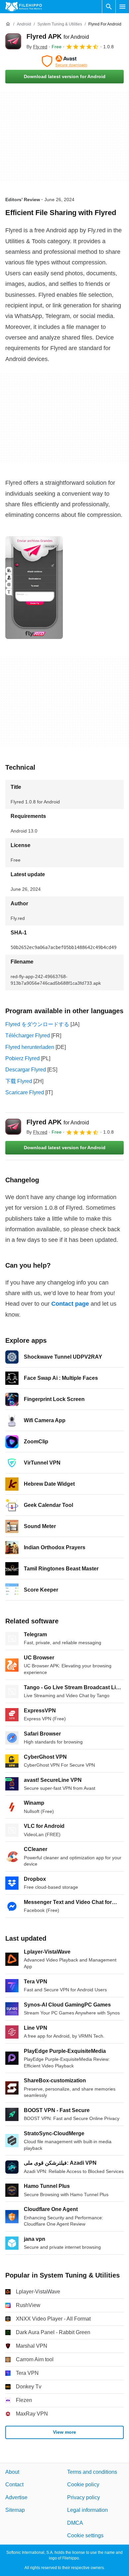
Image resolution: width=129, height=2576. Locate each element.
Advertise (16, 2497)
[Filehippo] (24, 7)
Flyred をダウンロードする (37, 1024)
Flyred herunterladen (30, 1047)
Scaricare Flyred (25, 1092)
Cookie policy (83, 2485)
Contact (14, 2485)
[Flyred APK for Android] (13, 41)
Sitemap (15, 2510)
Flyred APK (58, 36)
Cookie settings (85, 2535)
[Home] (8, 24)
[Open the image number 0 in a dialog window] (34, 588)
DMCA (75, 2523)
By (37, 47)
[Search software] (109, 7)
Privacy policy (84, 2497)
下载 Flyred (19, 1081)
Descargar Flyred (26, 1070)
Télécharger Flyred (28, 1036)
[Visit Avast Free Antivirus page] (64, 61)
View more (64, 2432)
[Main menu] (122, 7)
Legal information (87, 2510)
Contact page (70, 1304)
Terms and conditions (92, 2472)
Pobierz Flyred (22, 1058)
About (12, 2472)
